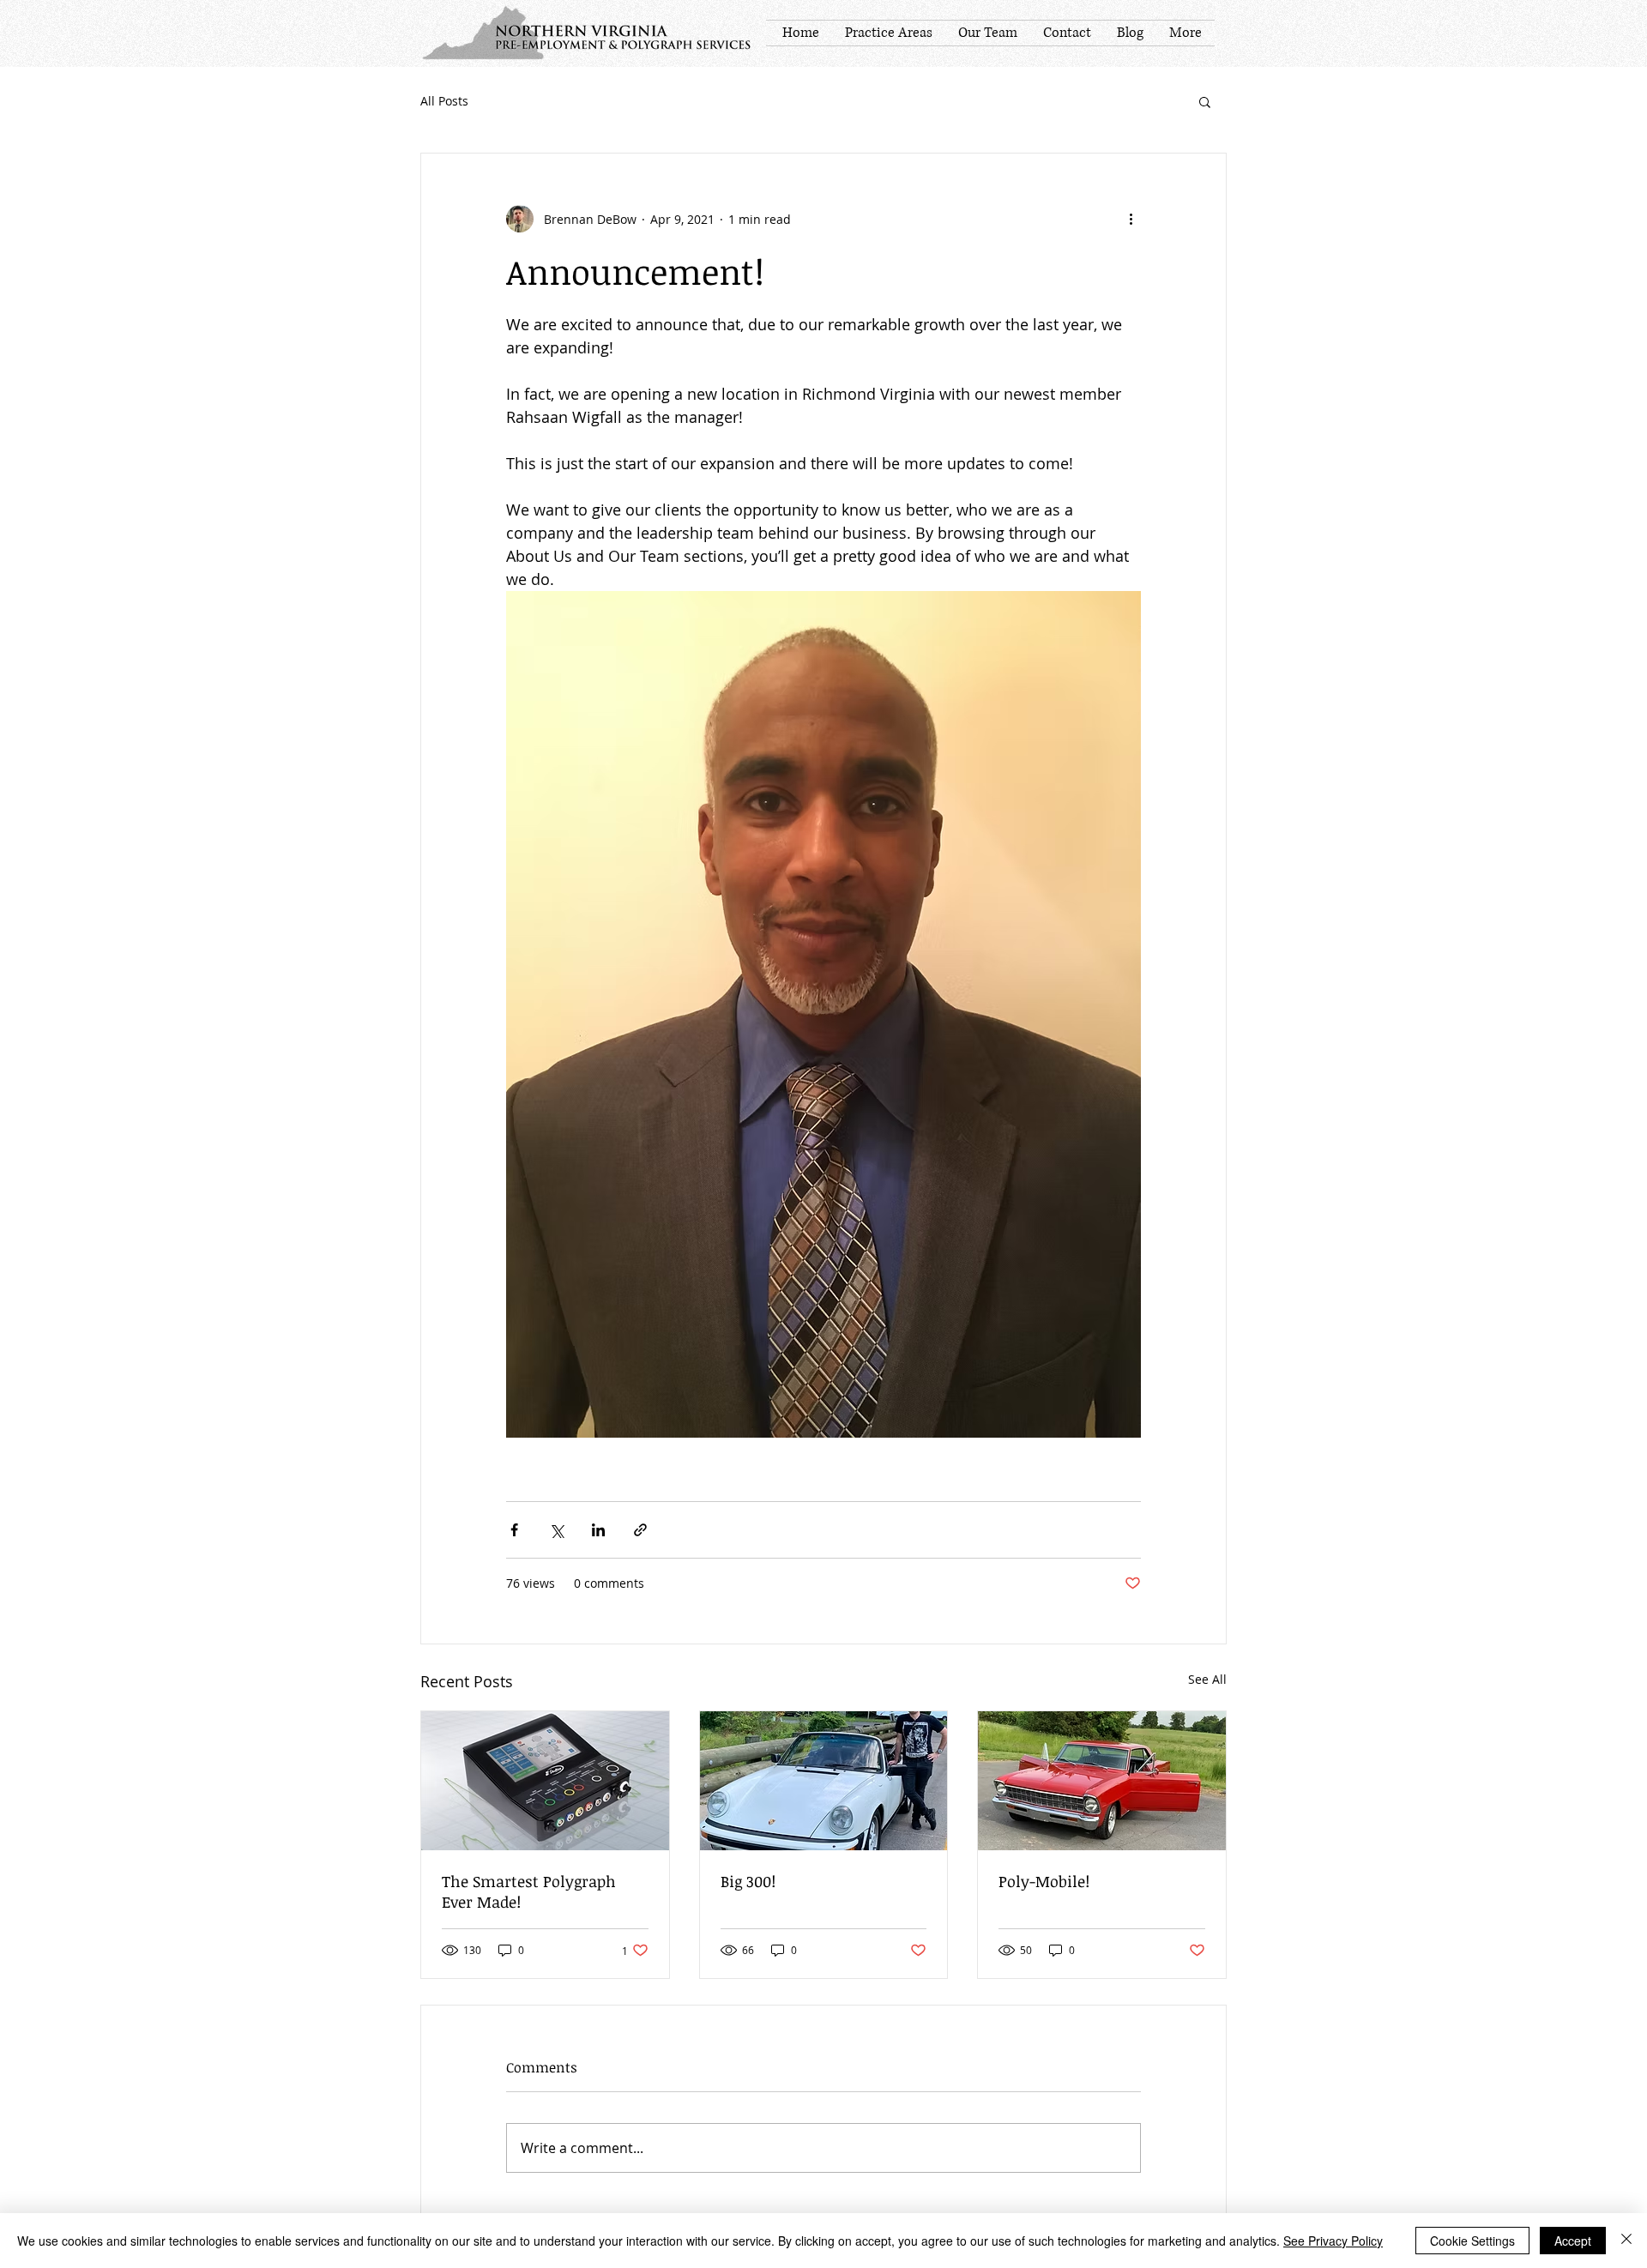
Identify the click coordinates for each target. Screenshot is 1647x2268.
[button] (1205, 101)
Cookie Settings (1472, 2241)
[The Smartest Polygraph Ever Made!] (545, 1781)
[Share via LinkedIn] (598, 1530)
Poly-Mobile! (1044, 1881)
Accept (1573, 2241)
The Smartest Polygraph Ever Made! (529, 1891)
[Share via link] (640, 1530)
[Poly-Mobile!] (1102, 1781)
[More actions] (1131, 219)
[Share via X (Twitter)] (556, 1530)
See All (1207, 1679)
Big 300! (748, 1881)
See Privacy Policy (1333, 2241)
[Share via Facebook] (514, 1530)
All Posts (444, 101)
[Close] (1626, 2241)
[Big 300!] (824, 1781)
